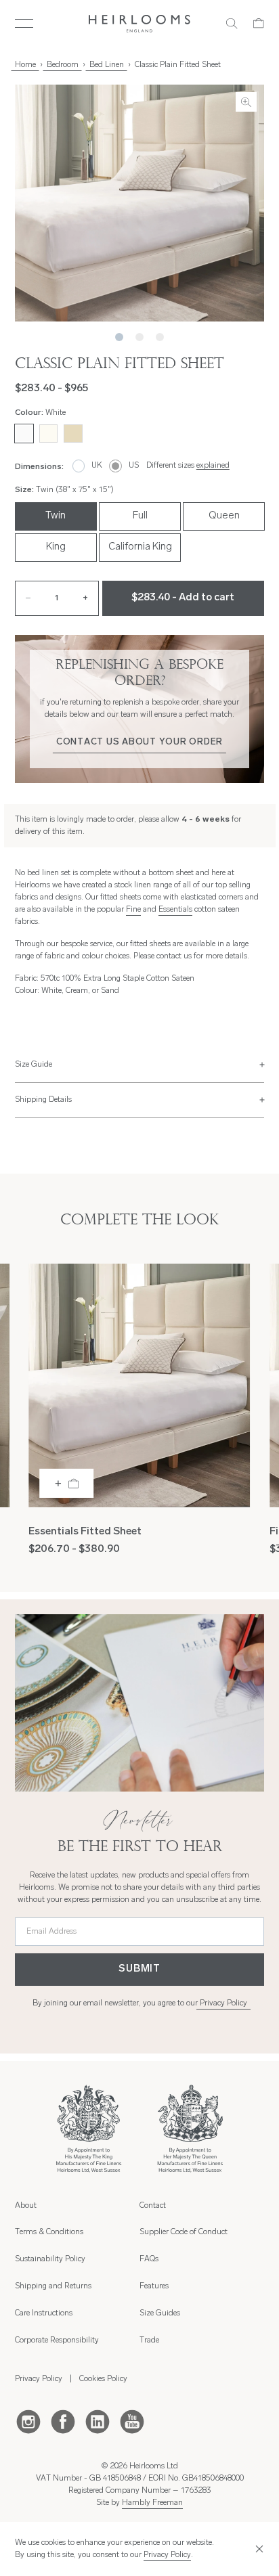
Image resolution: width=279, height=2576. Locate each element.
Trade (149, 2340)
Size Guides (160, 2313)
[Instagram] (28, 2421)
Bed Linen (107, 65)
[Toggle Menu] (24, 23)
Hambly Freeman (152, 2503)
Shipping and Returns (53, 2286)
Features (154, 2286)
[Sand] (73, 434)
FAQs (149, 2259)
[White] (24, 434)
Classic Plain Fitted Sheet (178, 65)
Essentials (175, 910)
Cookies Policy (103, 2379)
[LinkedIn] (98, 2421)
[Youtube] (132, 2421)
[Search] (232, 23)
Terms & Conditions (49, 2232)
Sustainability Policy (50, 2259)
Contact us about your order (139, 742)
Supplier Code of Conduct (184, 2232)
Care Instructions (44, 2313)
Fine (133, 910)
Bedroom (63, 65)
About (26, 2206)
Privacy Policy (223, 2003)
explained (213, 466)
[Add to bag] (66, 1483)
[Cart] (259, 23)
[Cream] (48, 434)
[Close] (257, 2549)
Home (25, 65)
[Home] (140, 24)
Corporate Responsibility (57, 2340)
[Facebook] (63, 2421)
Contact (153, 2206)
